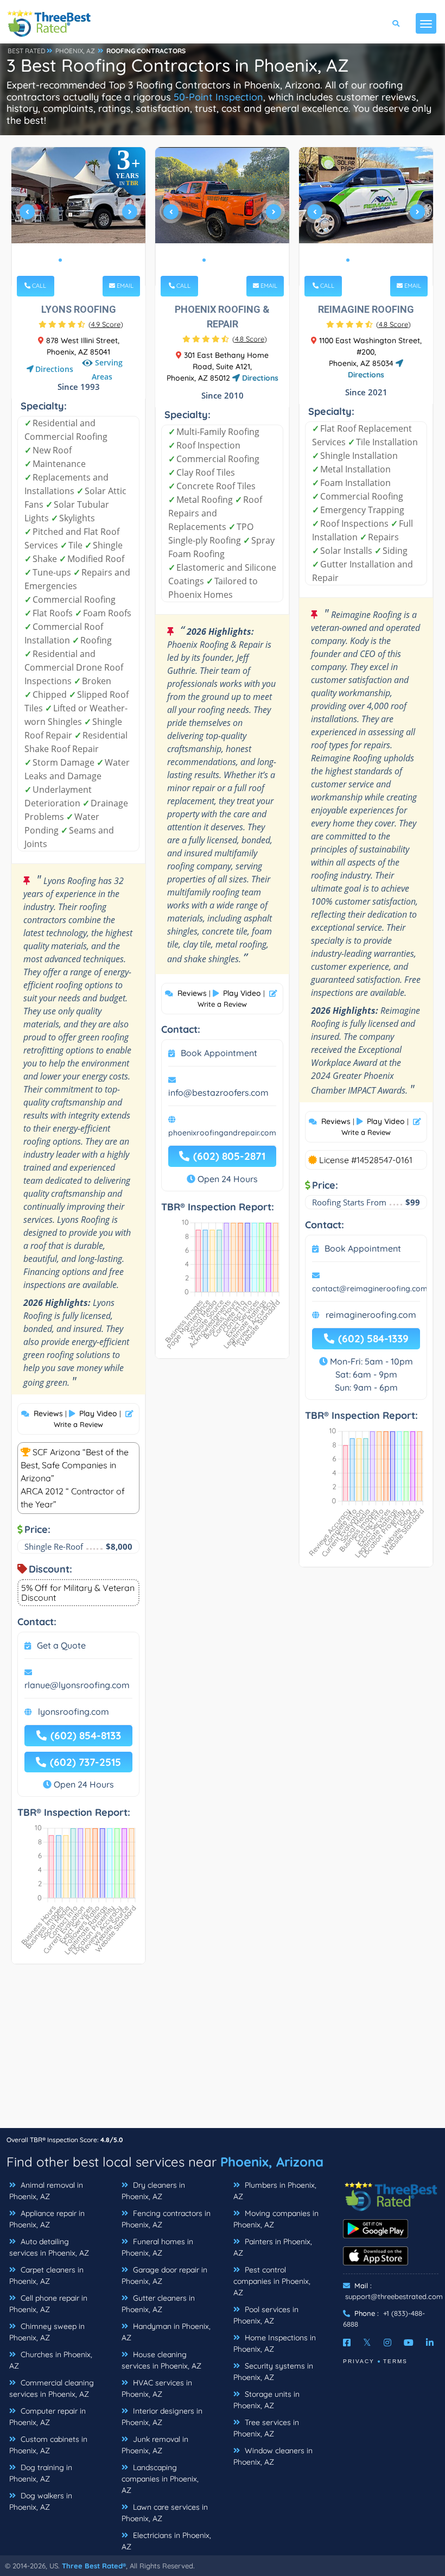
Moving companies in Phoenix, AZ (276, 2219)
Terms (395, 2361)
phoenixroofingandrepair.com (222, 1133)
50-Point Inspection (218, 97)
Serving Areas (107, 370)
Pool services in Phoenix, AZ (266, 2315)
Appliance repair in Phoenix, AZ (47, 2219)
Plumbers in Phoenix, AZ (275, 2191)
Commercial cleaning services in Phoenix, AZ (52, 2388)
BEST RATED (27, 51)
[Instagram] (387, 2343)
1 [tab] (60, 260)
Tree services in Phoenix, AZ (266, 2428)
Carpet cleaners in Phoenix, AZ (46, 2275)
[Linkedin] (430, 2343)
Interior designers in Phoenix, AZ (162, 2417)
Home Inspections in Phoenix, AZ (275, 2343)
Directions (54, 369)
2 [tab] (69, 260)
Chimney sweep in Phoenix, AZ (47, 2332)
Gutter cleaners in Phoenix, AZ (158, 2304)
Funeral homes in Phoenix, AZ (157, 2247)
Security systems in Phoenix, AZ (273, 2372)
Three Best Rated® (94, 2566)
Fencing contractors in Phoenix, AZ (166, 2219)
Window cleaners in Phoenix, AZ (273, 2456)
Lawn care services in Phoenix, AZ (165, 2513)
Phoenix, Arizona (272, 2162)
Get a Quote (61, 1645)
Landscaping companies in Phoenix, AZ (160, 2479)
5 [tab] (95, 260)
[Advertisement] (223, 2051)
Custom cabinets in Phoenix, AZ (48, 2445)
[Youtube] (409, 2343)
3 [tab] (78, 260)
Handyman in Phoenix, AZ (166, 2332)
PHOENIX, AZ (75, 51)
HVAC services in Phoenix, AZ (157, 2388)
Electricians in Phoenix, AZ (166, 2541)
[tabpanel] (79, 216)
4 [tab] (86, 260)
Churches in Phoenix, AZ (51, 2360)
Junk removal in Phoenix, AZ (155, 2445)
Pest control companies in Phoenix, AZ (272, 2281)
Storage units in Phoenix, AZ (266, 2400)
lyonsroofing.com (74, 1712)
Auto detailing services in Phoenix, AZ (49, 2247)
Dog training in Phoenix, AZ (41, 2473)
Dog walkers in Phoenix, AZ (41, 2501)
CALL (38, 286)
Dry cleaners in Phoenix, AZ (153, 2191)
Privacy (359, 2361)
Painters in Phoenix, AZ (273, 2247)
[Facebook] (347, 2343)
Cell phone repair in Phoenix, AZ (48, 2304)
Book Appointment (219, 1053)
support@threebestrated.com (394, 2296)
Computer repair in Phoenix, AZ (47, 2417)
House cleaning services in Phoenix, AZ (161, 2360)
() (106, 324)
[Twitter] (367, 2343)
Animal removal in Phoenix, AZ (46, 2191)
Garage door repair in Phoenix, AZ (164, 2275)
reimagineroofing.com (371, 1315)
